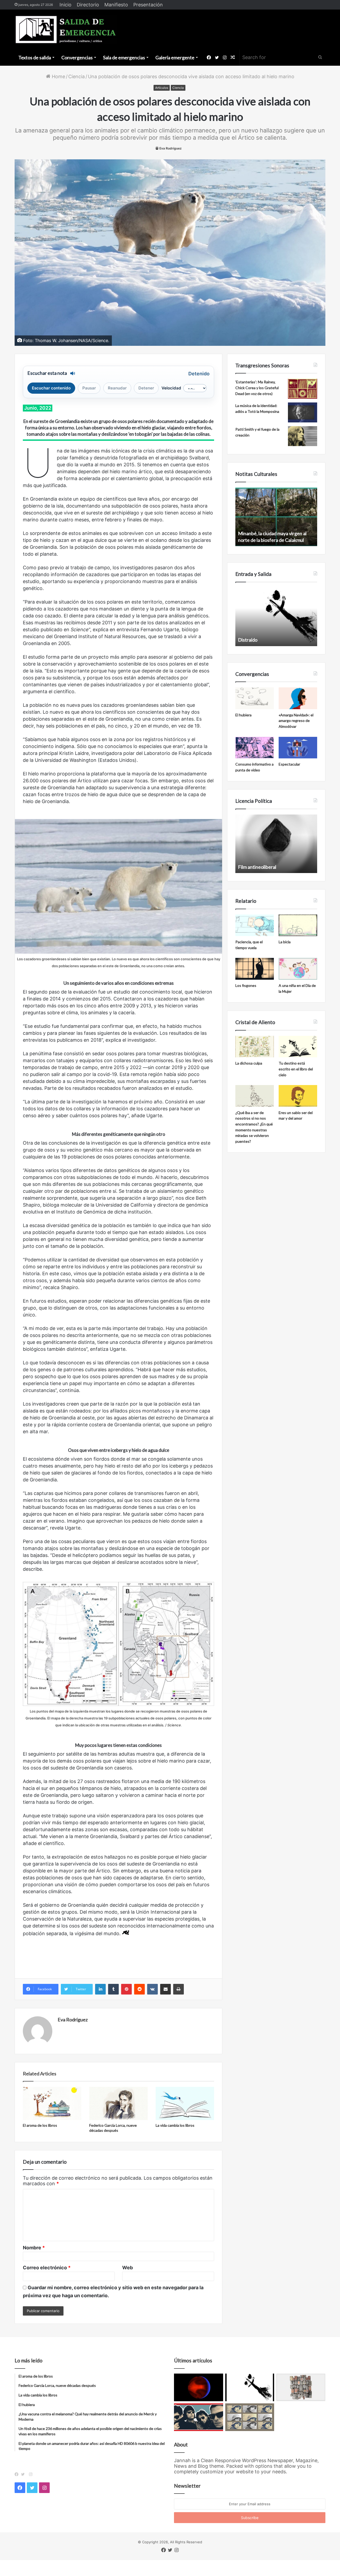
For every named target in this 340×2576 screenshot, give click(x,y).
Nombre (34, 2248)
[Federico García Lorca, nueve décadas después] (118, 2103)
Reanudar (117, 388)
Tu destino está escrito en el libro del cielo (296, 1069)
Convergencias (77, 57)
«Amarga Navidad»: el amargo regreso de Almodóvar (296, 721)
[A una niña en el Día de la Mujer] (298, 969)
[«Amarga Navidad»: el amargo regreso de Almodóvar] (298, 698)
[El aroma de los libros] (52, 2103)
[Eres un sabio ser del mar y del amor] (298, 1096)
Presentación (148, 5)
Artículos (162, 88)
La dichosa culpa (249, 1063)
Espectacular (289, 764)
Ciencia (76, 76)
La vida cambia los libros (175, 2125)
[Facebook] (18, 2474)
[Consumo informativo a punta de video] (255, 748)
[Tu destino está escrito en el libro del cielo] (298, 1047)
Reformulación (253, 867)
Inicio (65, 5)
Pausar (89, 388)
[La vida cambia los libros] (185, 2103)
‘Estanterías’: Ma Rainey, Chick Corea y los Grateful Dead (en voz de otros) (257, 388)
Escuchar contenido (51, 388)
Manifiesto (116, 5)
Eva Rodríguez (171, 148)
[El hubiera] (255, 698)
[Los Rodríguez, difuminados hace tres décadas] (199, 2417)
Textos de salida (35, 57)
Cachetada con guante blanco (269, 640)
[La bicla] (298, 925)
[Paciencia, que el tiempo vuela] (255, 925)
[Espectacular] (298, 748)
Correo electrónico (47, 2268)
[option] (276, 517)
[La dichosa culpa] (255, 1047)
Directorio (88, 5)
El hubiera (243, 715)
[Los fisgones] (255, 969)
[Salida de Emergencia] (66, 30)
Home (58, 76)
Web (127, 2268)
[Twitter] (24, 2474)
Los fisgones (246, 985)
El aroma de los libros (40, 2125)
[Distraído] (250, 2387)
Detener (146, 388)
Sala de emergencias (124, 57)
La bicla (285, 942)
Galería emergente (175, 57)
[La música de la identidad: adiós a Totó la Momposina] (303, 412)
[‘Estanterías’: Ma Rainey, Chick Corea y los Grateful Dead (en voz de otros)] (303, 389)
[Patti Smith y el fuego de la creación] (303, 436)
